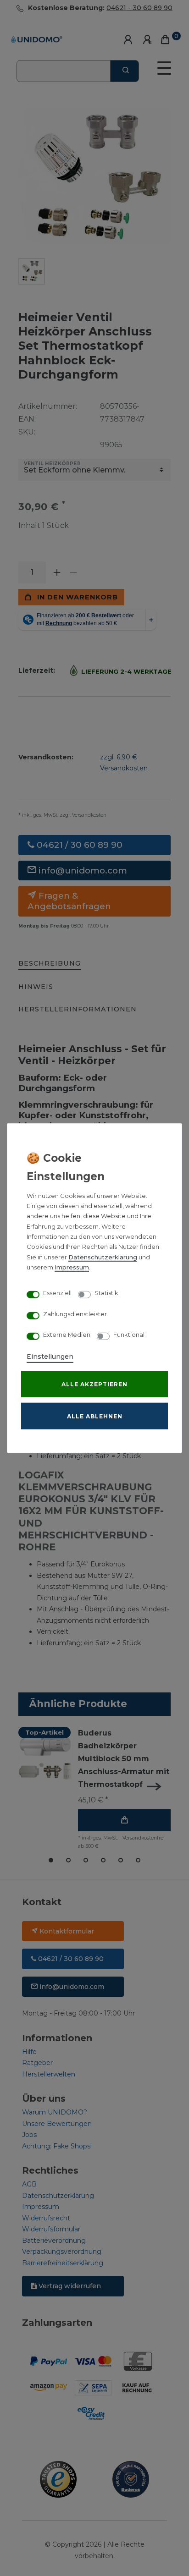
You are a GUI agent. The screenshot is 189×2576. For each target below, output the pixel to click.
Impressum (72, 1267)
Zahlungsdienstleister (75, 1314)
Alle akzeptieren (94, 1384)
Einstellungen (50, 1356)
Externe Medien (67, 1335)
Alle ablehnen (95, 1416)
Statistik (106, 1293)
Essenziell (57, 1293)
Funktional (129, 1335)
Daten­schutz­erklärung (103, 1257)
